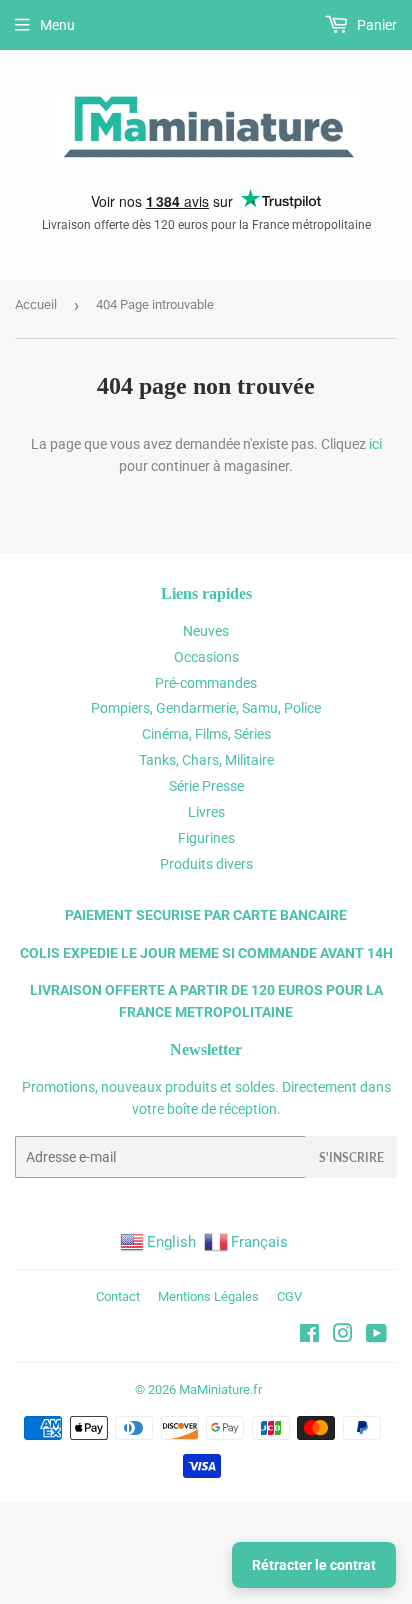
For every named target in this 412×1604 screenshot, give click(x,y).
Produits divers (206, 864)
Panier (375, 25)
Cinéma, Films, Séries (206, 734)
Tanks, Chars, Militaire (206, 760)
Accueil (36, 304)
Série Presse (206, 786)
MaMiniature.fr (220, 1389)
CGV (289, 1296)
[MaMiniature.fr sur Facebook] (309, 1336)
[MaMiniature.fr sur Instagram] (343, 1336)
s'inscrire (351, 1157)
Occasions (206, 657)
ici (375, 444)
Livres (206, 812)
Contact (118, 1296)
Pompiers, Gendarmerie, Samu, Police (206, 708)
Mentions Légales (208, 1296)
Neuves (206, 631)
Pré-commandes (206, 683)
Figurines (206, 838)
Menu (57, 25)
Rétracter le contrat (314, 1565)
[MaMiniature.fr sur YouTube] (376, 1336)
